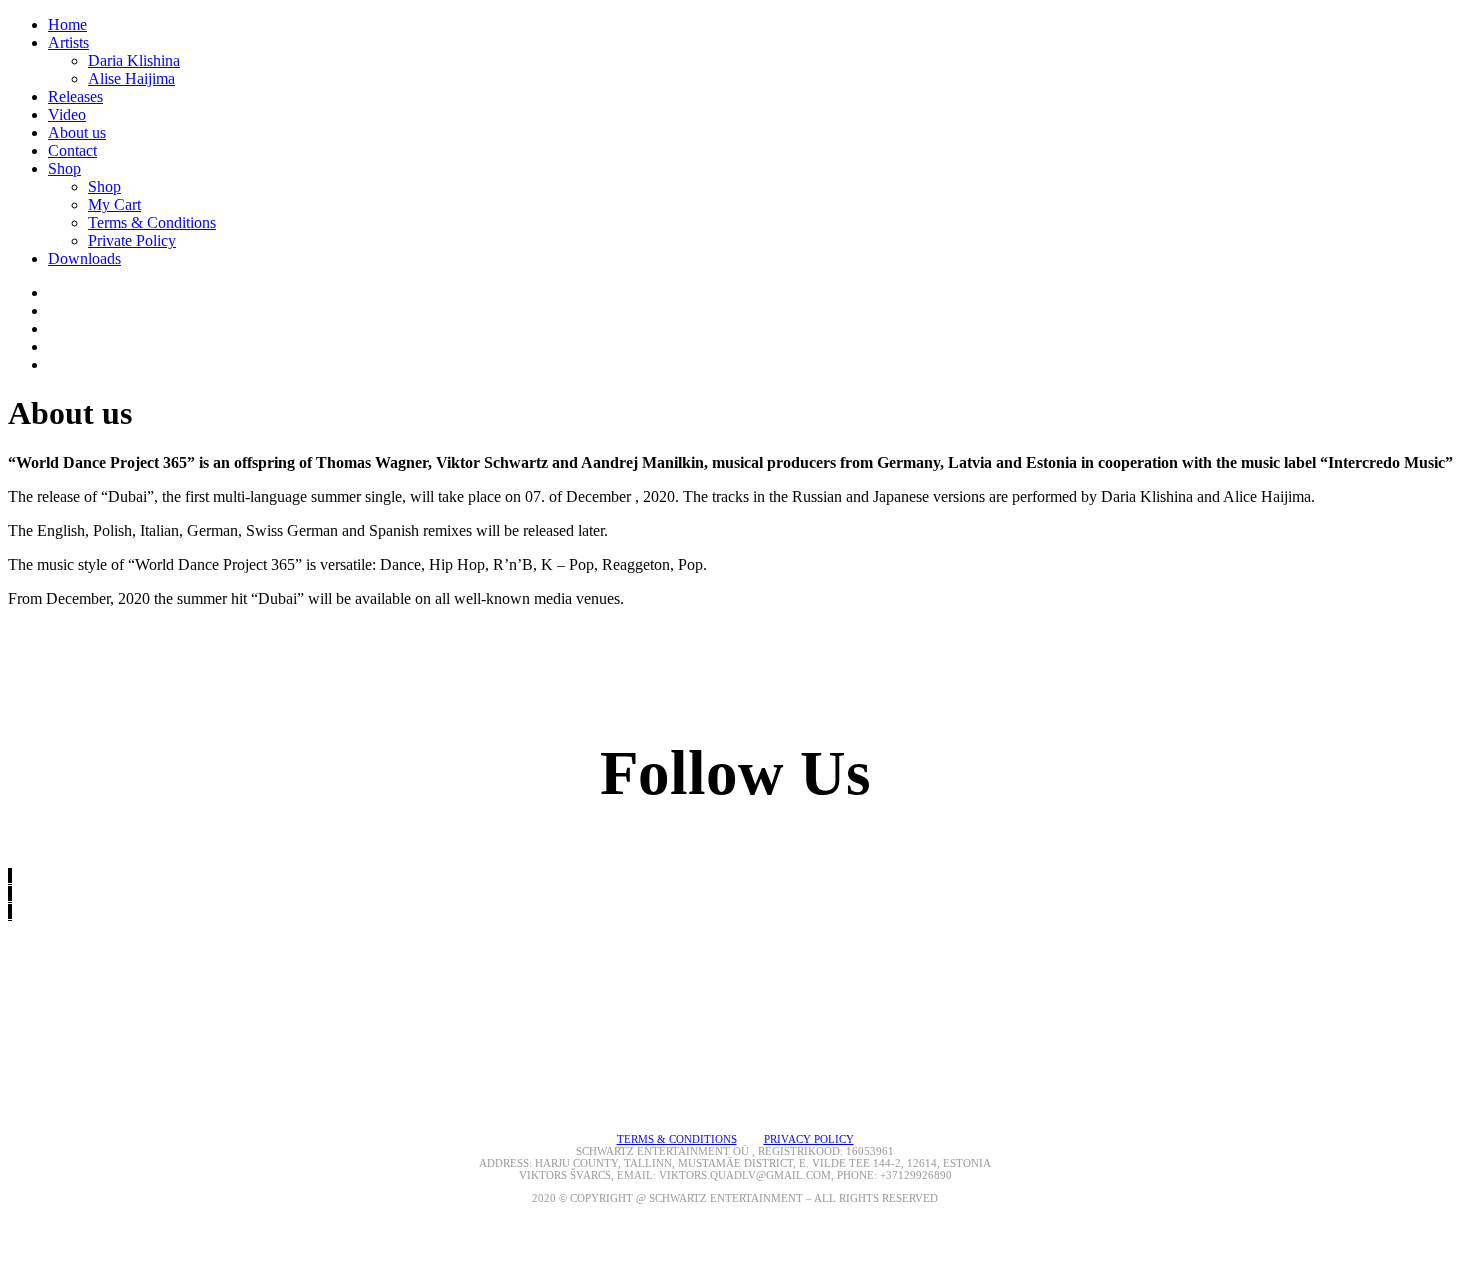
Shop (64, 168)
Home (67, 24)
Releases (75, 96)
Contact (72, 150)
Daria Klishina (134, 60)
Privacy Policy (809, 1139)
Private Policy (132, 240)
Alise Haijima (131, 78)
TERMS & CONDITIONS (677, 1139)
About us (77, 132)
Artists (68, 42)
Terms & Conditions (152, 222)
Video (67, 114)
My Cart (114, 204)
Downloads (84, 258)
